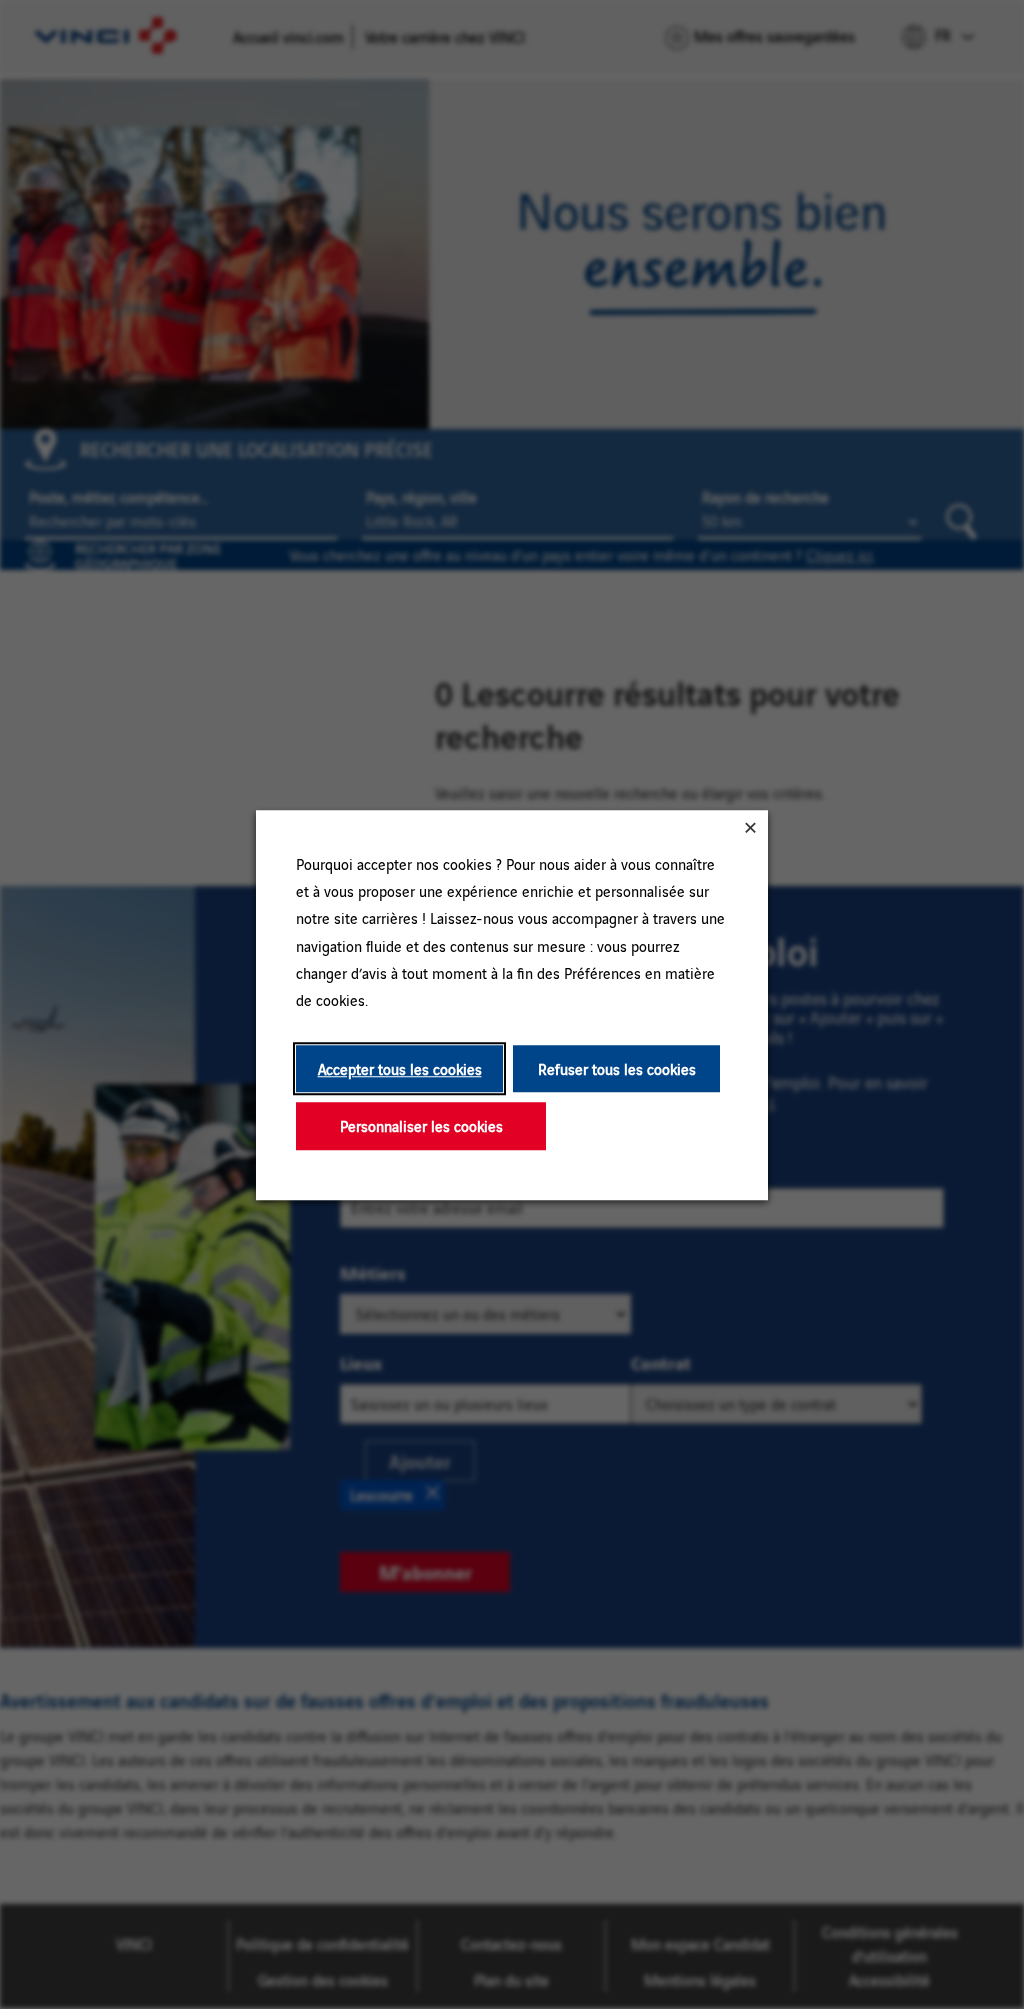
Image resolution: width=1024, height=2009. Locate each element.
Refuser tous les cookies (617, 1068)
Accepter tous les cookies (400, 1068)
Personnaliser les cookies (421, 1125)
